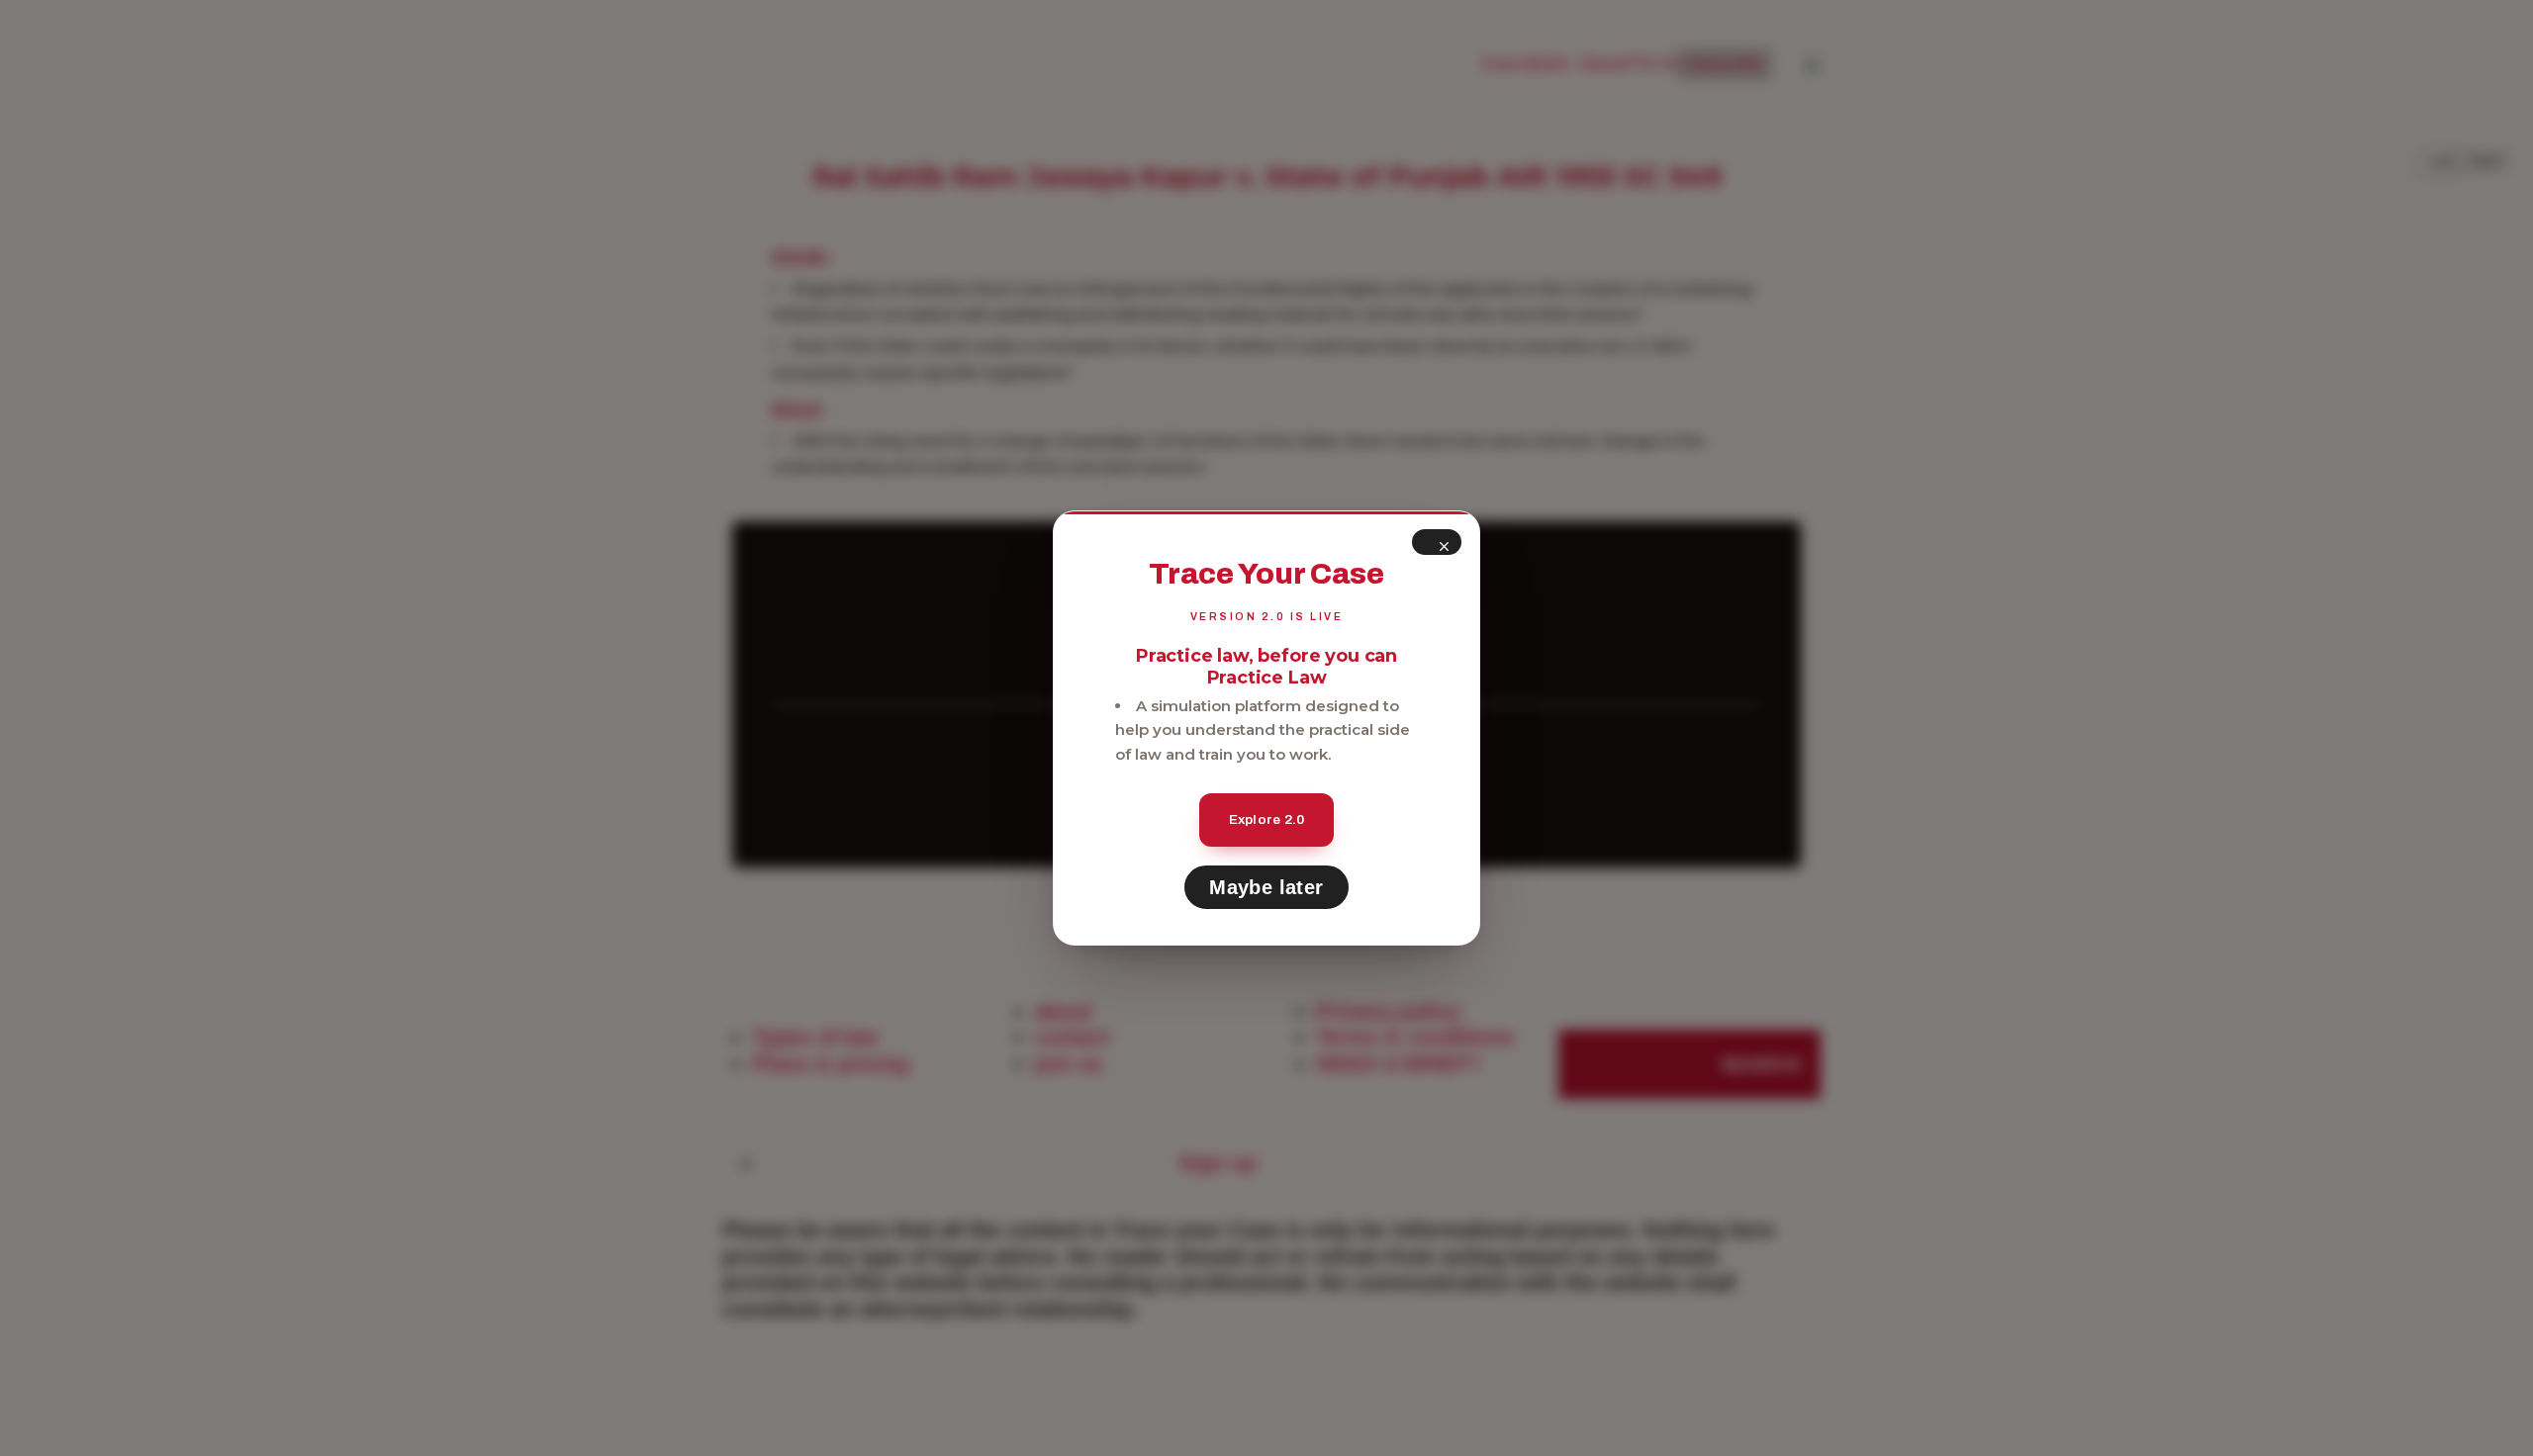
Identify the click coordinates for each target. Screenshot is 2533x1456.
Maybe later (1266, 887)
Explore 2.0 (1267, 819)
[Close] (1437, 542)
